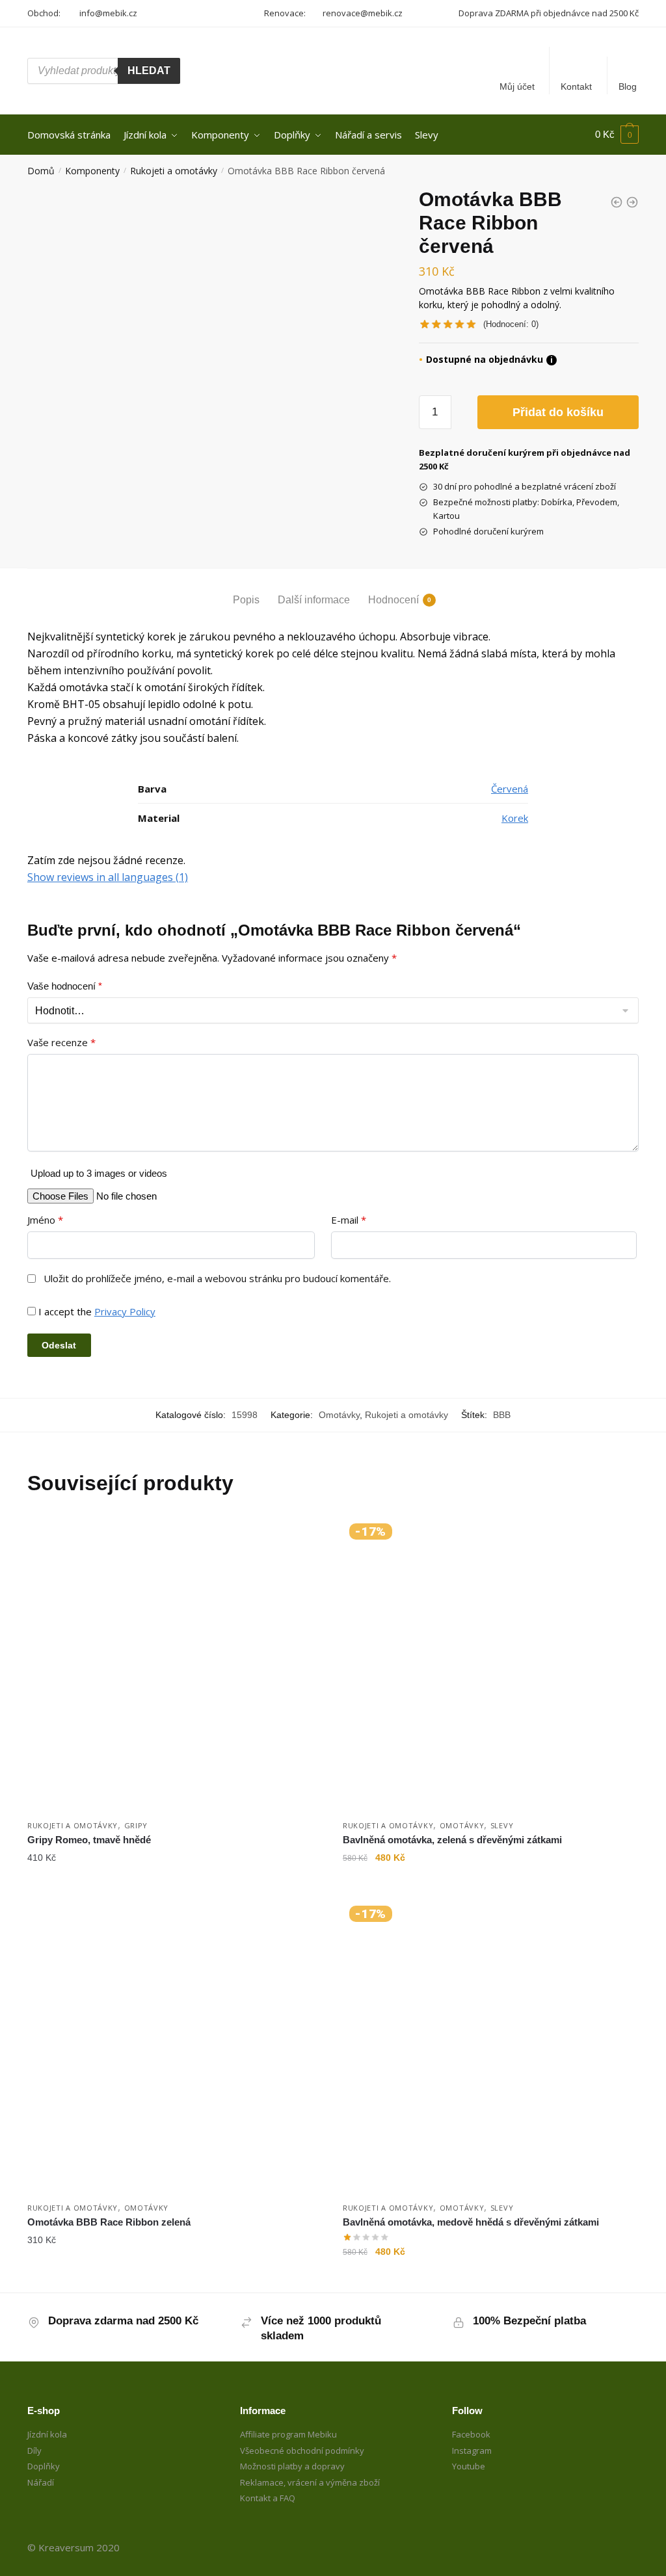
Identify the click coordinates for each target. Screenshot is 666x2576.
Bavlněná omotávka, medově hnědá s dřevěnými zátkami (471, 2222)
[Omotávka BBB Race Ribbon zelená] (175, 2047)
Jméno (45, 1220)
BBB (502, 1415)
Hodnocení (393, 600)
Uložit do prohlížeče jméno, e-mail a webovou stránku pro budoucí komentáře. (217, 1279)
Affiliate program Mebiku (288, 2434)
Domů (41, 171)
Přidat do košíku (558, 412)
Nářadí (41, 2482)
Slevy (502, 1825)
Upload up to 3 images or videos (99, 1173)
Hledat (149, 71)
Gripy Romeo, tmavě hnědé (89, 1840)
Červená (510, 789)
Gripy (136, 1825)
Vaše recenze (61, 1043)
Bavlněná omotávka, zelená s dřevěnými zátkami (452, 1840)
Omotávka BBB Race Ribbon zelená (109, 2222)
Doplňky (44, 2466)
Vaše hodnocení (65, 986)
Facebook (471, 2434)
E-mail (349, 1220)
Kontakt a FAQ (268, 2498)
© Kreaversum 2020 (73, 2547)
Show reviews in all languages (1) (108, 877)
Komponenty (92, 171)
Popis (246, 600)
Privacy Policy (125, 1311)
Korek (515, 818)
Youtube (469, 2466)
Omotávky (339, 1415)
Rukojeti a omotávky (174, 171)
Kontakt (576, 86)
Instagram (472, 2451)
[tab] (246, 589)
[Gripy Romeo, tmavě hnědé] (175, 1665)
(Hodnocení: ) (511, 324)
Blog (628, 86)
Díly (34, 2451)
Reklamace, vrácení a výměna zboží (310, 2482)
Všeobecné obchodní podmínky (302, 2451)
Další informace (314, 600)
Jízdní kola (47, 2434)
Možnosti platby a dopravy (292, 2466)
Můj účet (517, 86)
